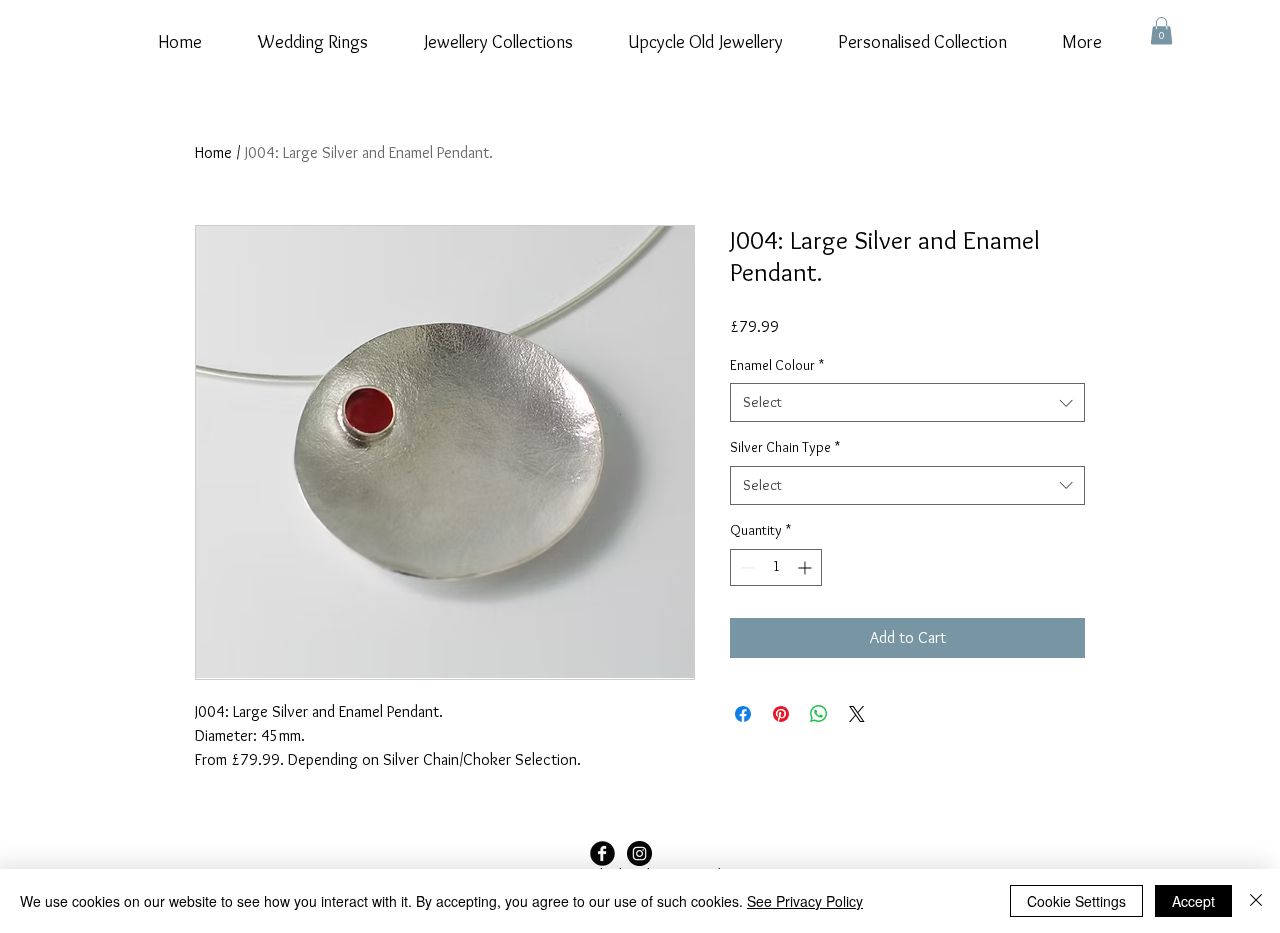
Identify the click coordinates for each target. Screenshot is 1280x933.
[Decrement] (745, 567)
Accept (1193, 901)
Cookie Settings (1076, 901)
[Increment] (806, 567)
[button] (1161, 30)
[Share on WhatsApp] (819, 714)
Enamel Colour (777, 365)
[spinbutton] (776, 567)
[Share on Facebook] (743, 714)
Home (213, 152)
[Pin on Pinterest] (781, 714)
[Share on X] (857, 714)
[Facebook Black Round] (602, 853)
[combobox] (907, 402)
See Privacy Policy (805, 901)
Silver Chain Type (785, 447)
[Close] (1256, 901)
